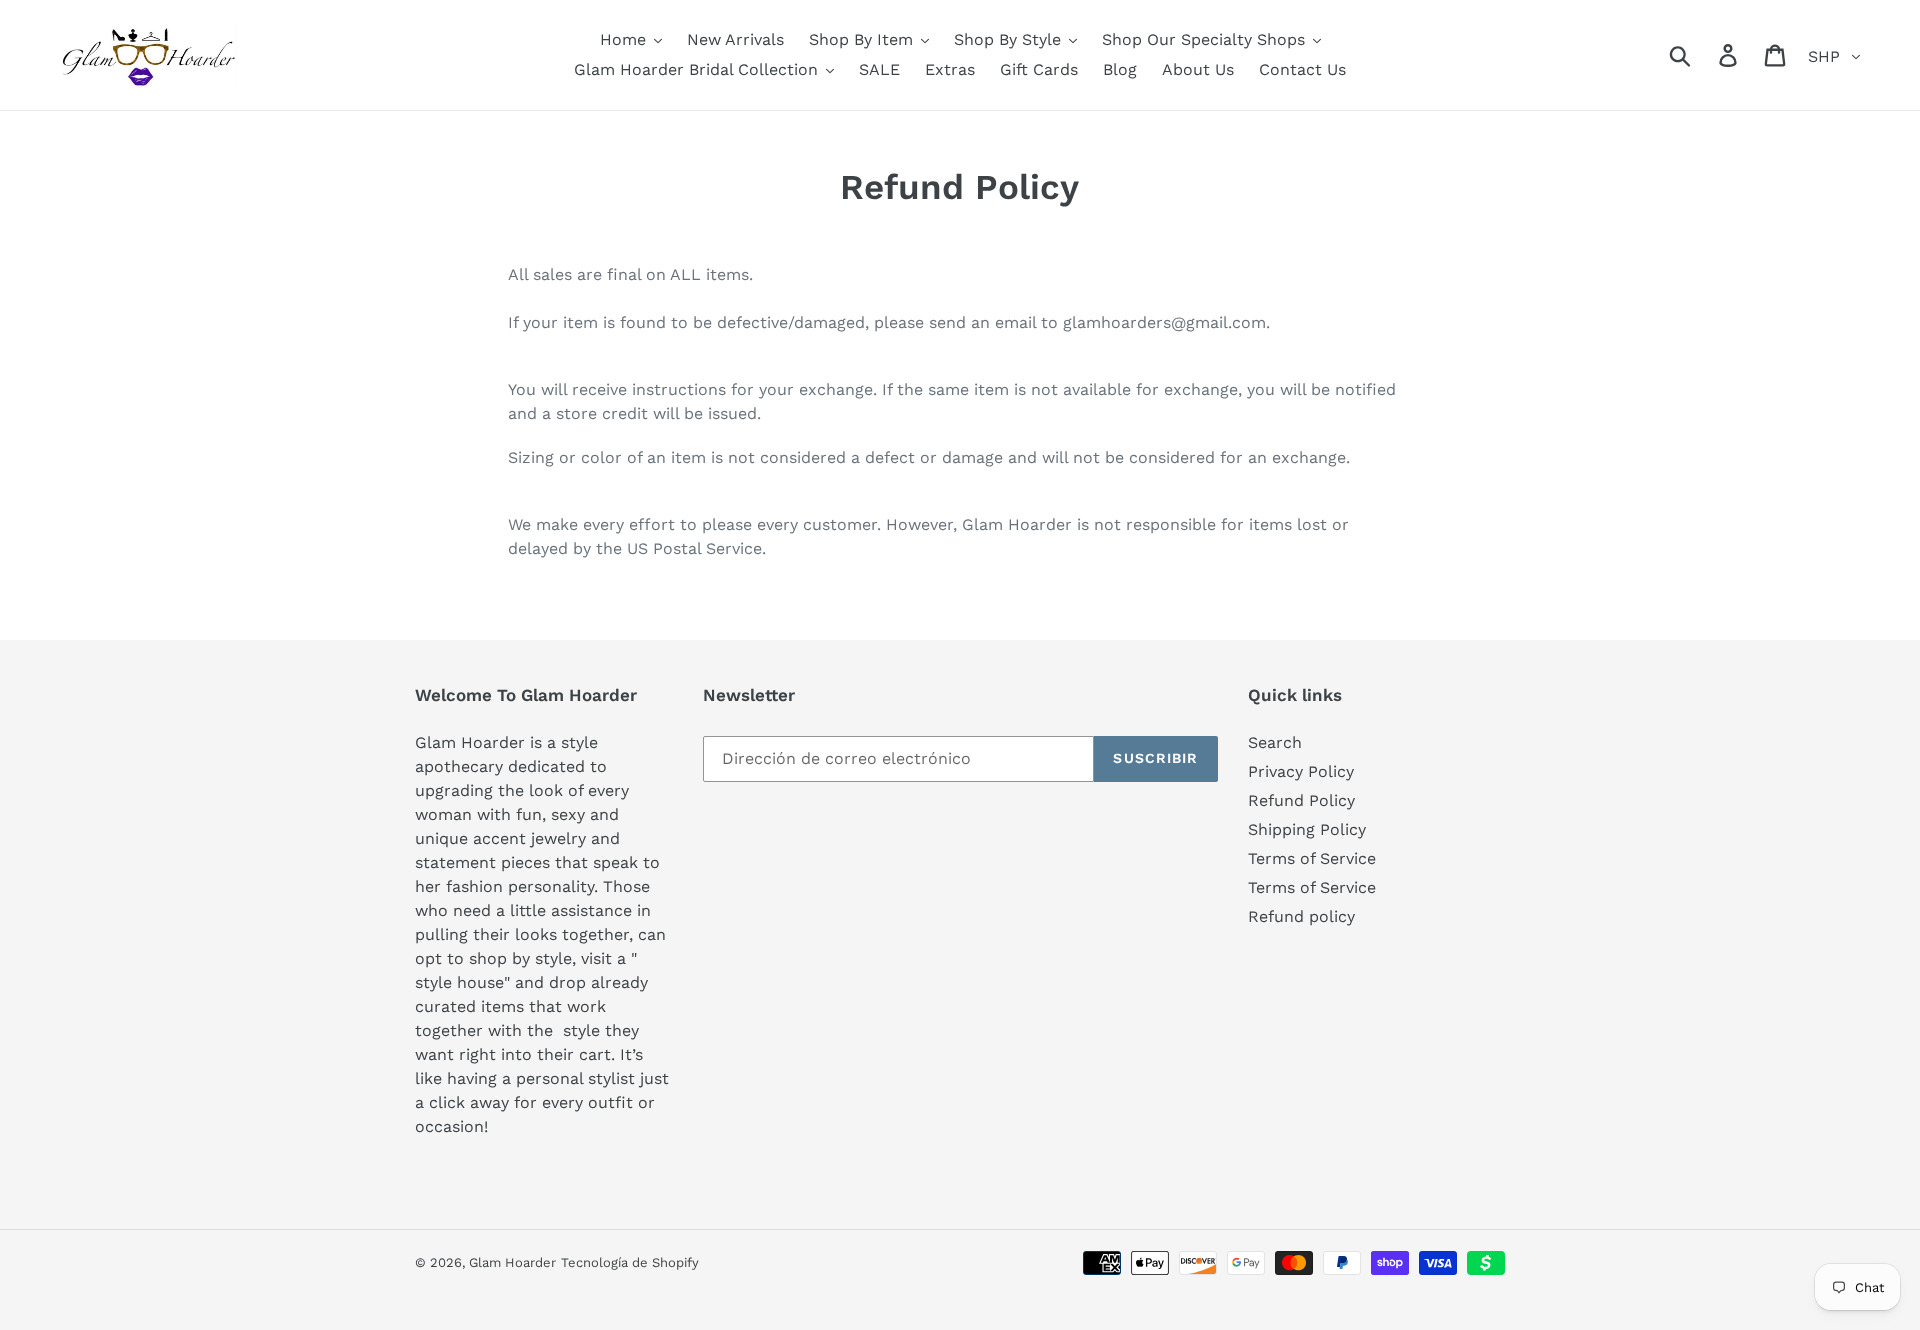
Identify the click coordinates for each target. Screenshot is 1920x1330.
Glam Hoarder (512, 1262)
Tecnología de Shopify (630, 1262)
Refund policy (1301, 916)
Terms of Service (1312, 858)
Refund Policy (1301, 800)
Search (1275, 742)
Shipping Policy (1307, 829)
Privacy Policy (1301, 771)
